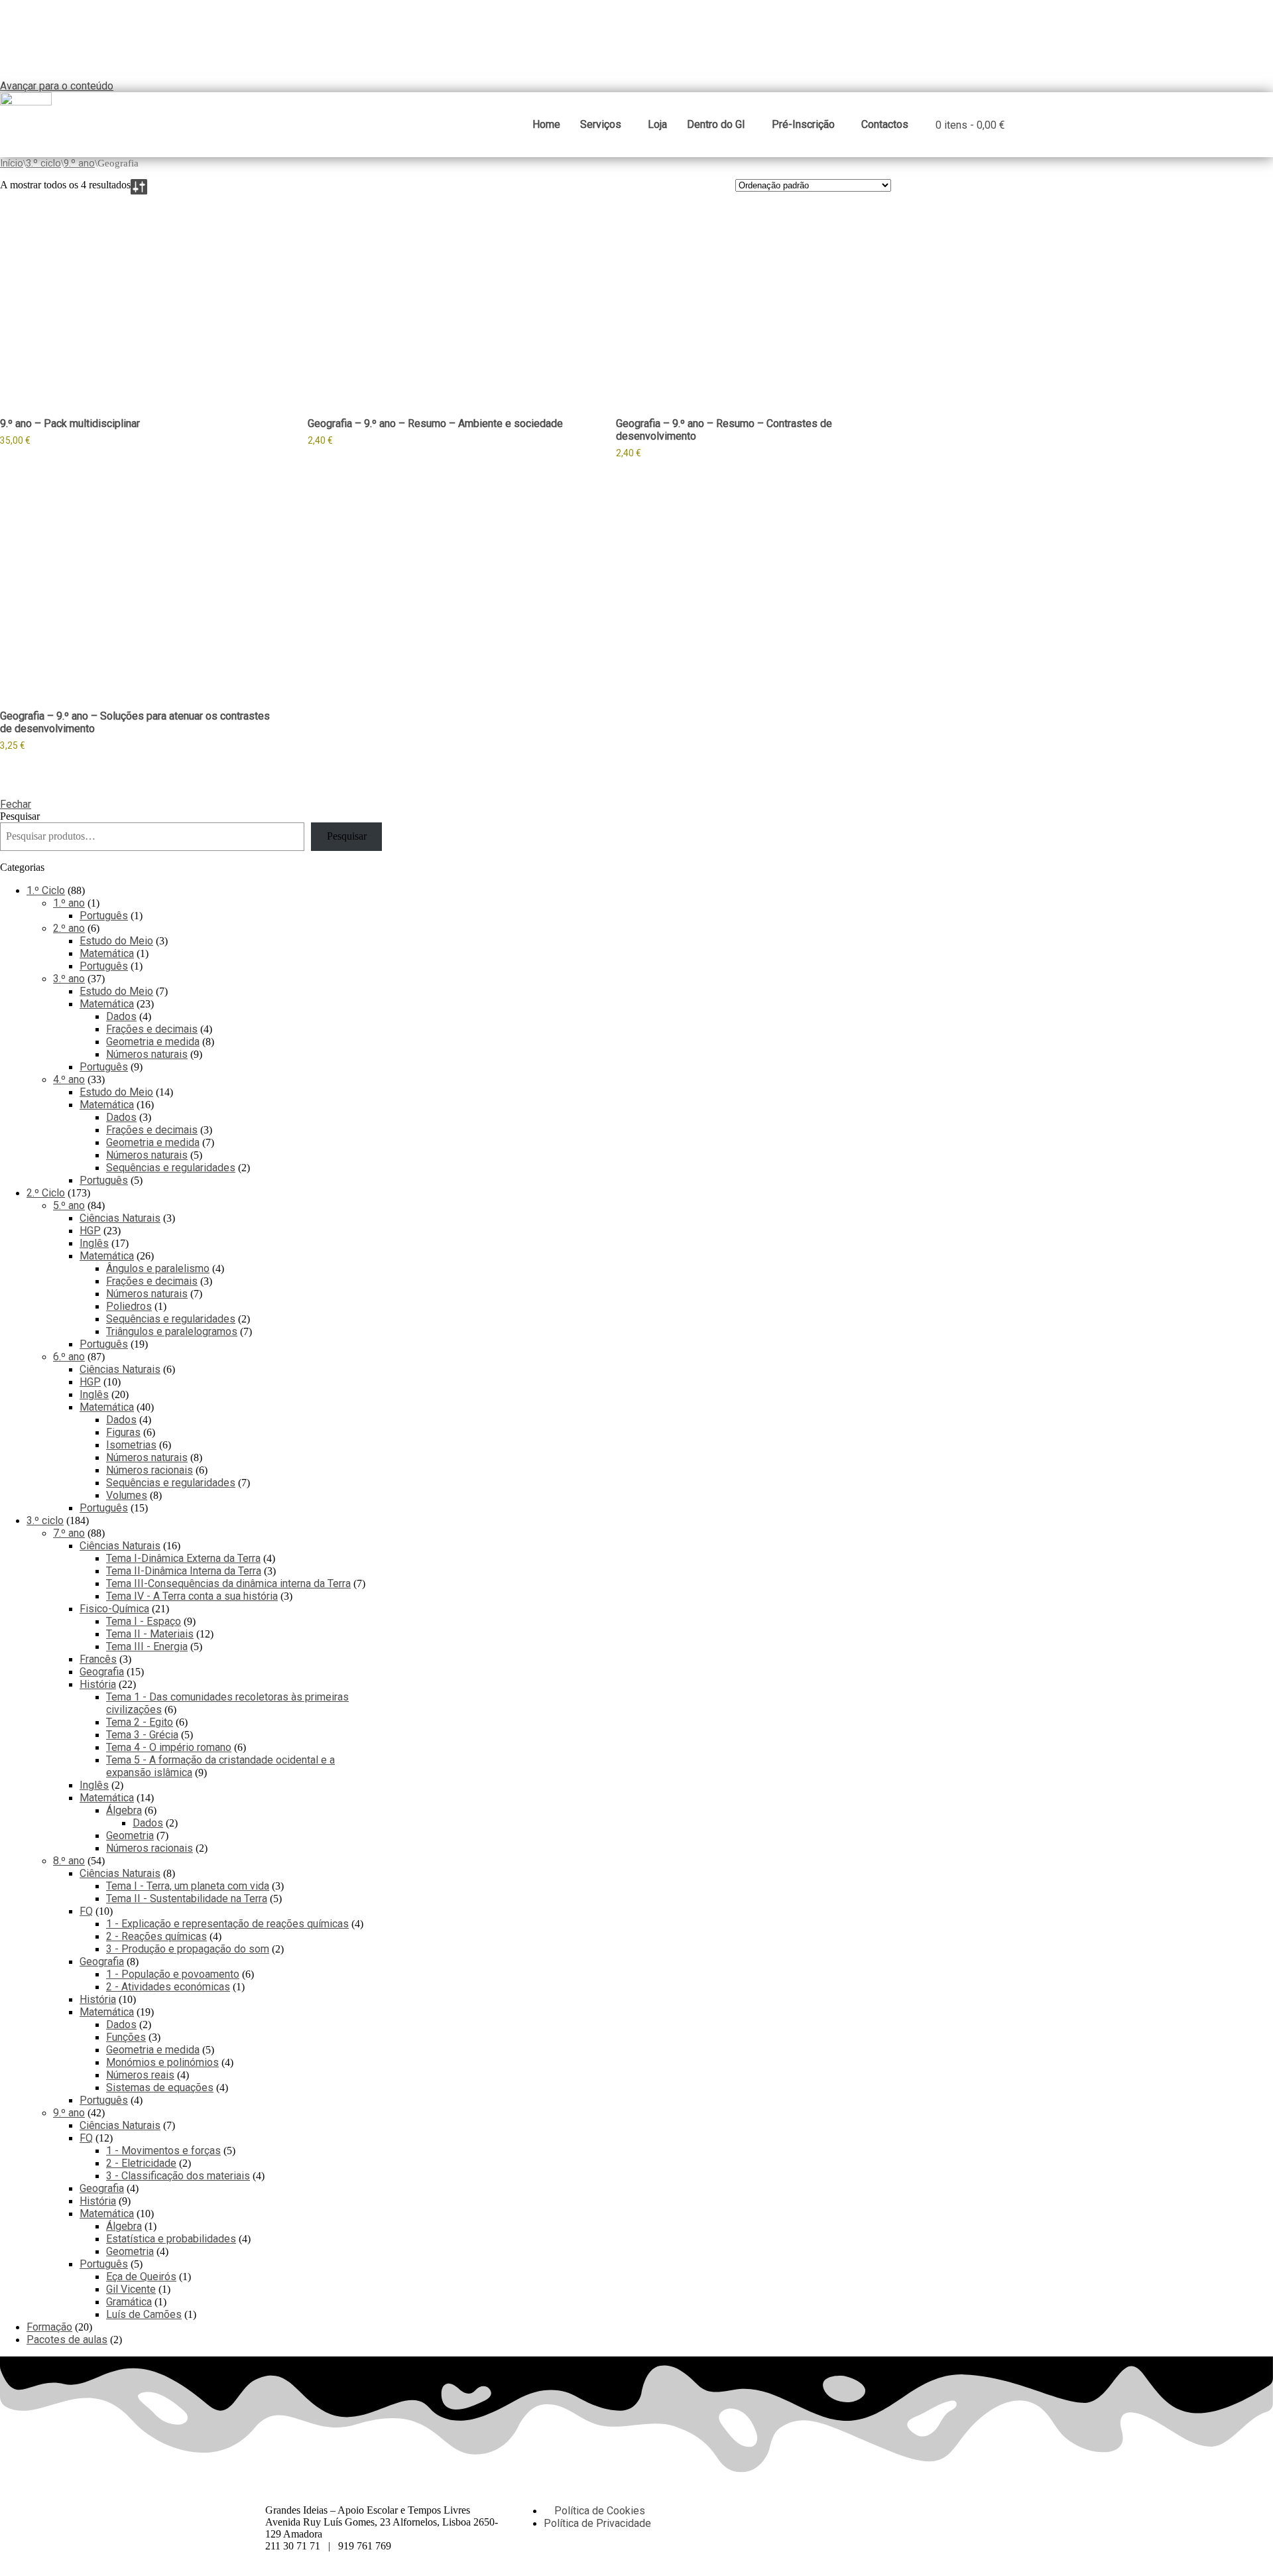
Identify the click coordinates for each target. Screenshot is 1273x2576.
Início (12, 163)
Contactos (885, 124)
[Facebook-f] (786, 2510)
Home (546, 124)
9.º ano (79, 163)
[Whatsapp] (821, 2510)
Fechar (16, 804)
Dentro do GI (716, 124)
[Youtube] (893, 2510)
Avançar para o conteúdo (57, 86)
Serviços (601, 124)
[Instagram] (857, 2510)
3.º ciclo (43, 163)
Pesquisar (20, 816)
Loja (657, 124)
